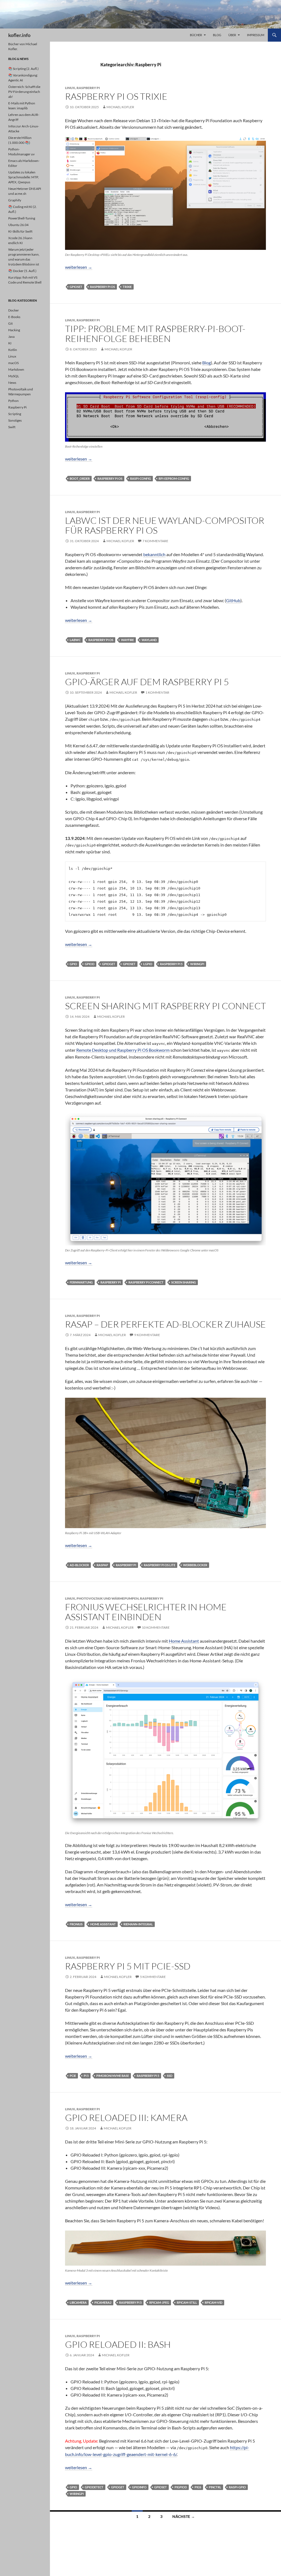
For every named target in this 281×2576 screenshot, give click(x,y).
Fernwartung (81, 1282)
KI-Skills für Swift (20, 231)
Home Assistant (184, 1641)
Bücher (196, 35)
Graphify (15, 200)
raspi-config (140, 478)
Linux (70, 88)
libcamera (78, 2302)
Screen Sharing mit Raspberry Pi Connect (165, 1006)
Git (10, 323)
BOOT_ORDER (80, 478)
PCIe (73, 2076)
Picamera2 (103, 2302)
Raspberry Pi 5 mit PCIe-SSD (128, 1966)
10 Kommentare (156, 1627)
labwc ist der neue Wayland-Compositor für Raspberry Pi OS (165, 525)
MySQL (14, 376)
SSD (170, 2076)
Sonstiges (15, 420)
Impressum (256, 35)
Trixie (127, 287)
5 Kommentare (153, 1977)
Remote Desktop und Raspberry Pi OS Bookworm (123, 1050)
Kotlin (13, 350)
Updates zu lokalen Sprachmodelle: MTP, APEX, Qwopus (23, 177)
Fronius (76, 1924)
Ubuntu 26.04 (18, 225)
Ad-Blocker (79, 1565)
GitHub (233, 600)
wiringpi (197, 964)
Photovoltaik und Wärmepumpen (108, 1598)
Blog (217, 35)
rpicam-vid (213, 2302)
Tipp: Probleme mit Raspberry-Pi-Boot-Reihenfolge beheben (155, 334)
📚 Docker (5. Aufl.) (22, 271)
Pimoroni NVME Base (113, 2076)
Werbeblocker (195, 1565)
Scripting (15, 414)
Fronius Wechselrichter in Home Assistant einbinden (146, 1612)
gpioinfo (139, 2487)
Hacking (14, 330)
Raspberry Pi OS (102, 287)
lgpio (148, 964)
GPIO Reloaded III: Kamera (126, 2118)
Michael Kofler (120, 107)
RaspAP (102, 1565)
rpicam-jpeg (159, 2302)
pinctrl (215, 2487)
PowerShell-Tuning (22, 218)
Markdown (16, 369)
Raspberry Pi (88, 88)
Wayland (149, 640)
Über (232, 35)
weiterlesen (79, 267)
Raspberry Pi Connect (146, 1282)
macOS (13, 363)
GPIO (73, 964)
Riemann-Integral (138, 1924)
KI (10, 343)
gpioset (76, 287)
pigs (198, 2487)
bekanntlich (154, 554)
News (12, 383)
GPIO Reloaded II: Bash (118, 2344)
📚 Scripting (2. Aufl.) (23, 69)
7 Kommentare (155, 541)
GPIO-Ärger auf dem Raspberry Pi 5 (147, 682)
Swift (12, 427)
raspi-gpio (237, 2487)
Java (11, 337)
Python (13, 401)
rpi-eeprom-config (174, 478)
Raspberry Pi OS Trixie (116, 96)
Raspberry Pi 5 (171, 964)
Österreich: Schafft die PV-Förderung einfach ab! (24, 92)
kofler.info (19, 35)
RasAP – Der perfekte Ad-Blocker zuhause (165, 1324)
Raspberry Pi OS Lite (160, 1565)
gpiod (90, 964)
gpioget (109, 964)
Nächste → (184, 2516)
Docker (14, 310)
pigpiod (181, 2487)
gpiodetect (94, 2487)
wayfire (127, 640)
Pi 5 (86, 2076)
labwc (75, 640)
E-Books (14, 317)
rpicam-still (187, 2302)
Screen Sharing (184, 1282)
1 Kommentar (157, 692)
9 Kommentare (147, 1335)
